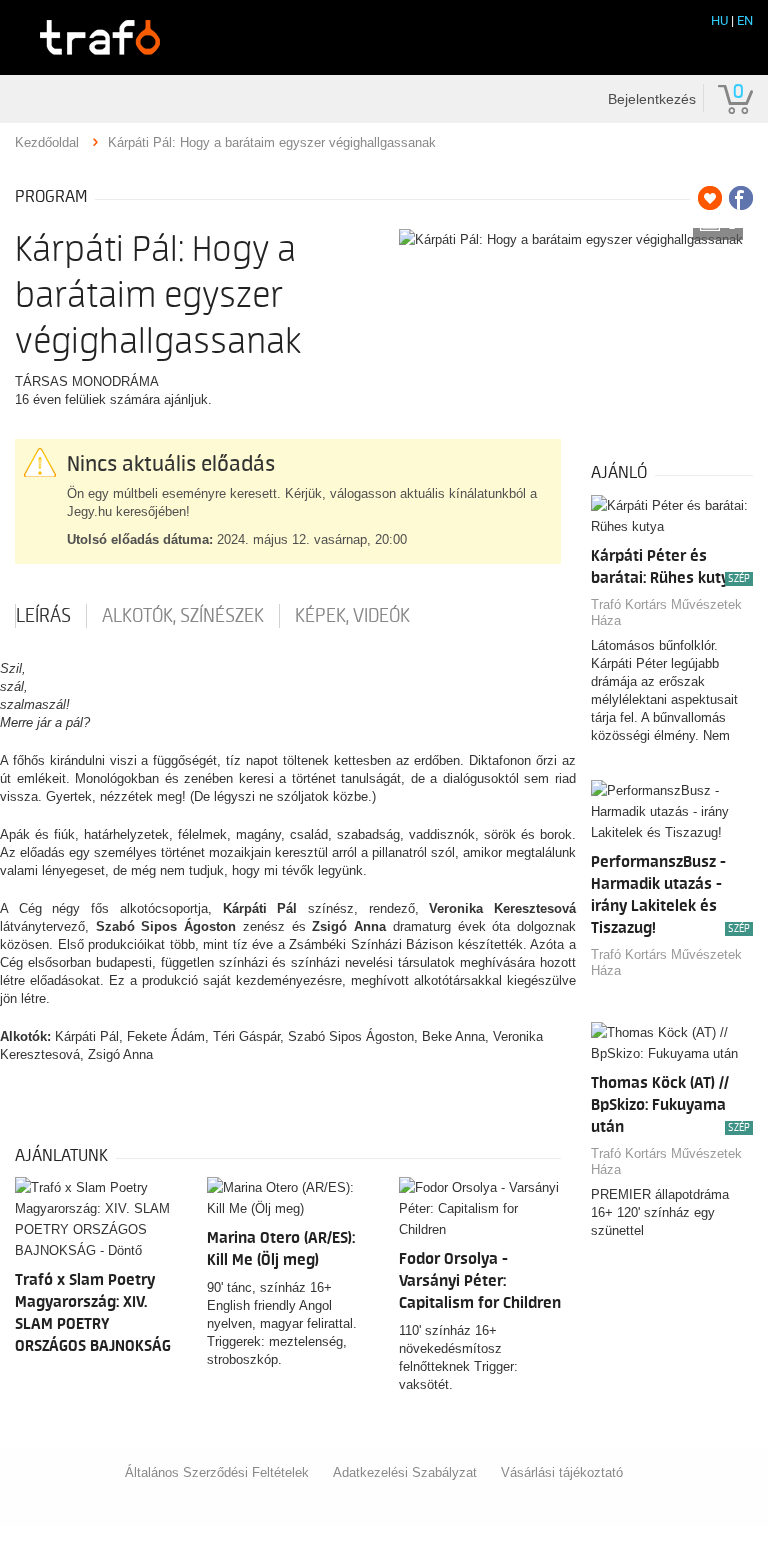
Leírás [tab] (43, 616)
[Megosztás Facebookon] (741, 198)
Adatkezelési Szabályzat (405, 1472)
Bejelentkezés (652, 99)
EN (745, 20)
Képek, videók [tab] (352, 616)
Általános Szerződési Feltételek (217, 1472)
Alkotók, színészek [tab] (183, 616)
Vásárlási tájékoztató (562, 1472)
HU (719, 20)
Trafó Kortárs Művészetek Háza (666, 612)
